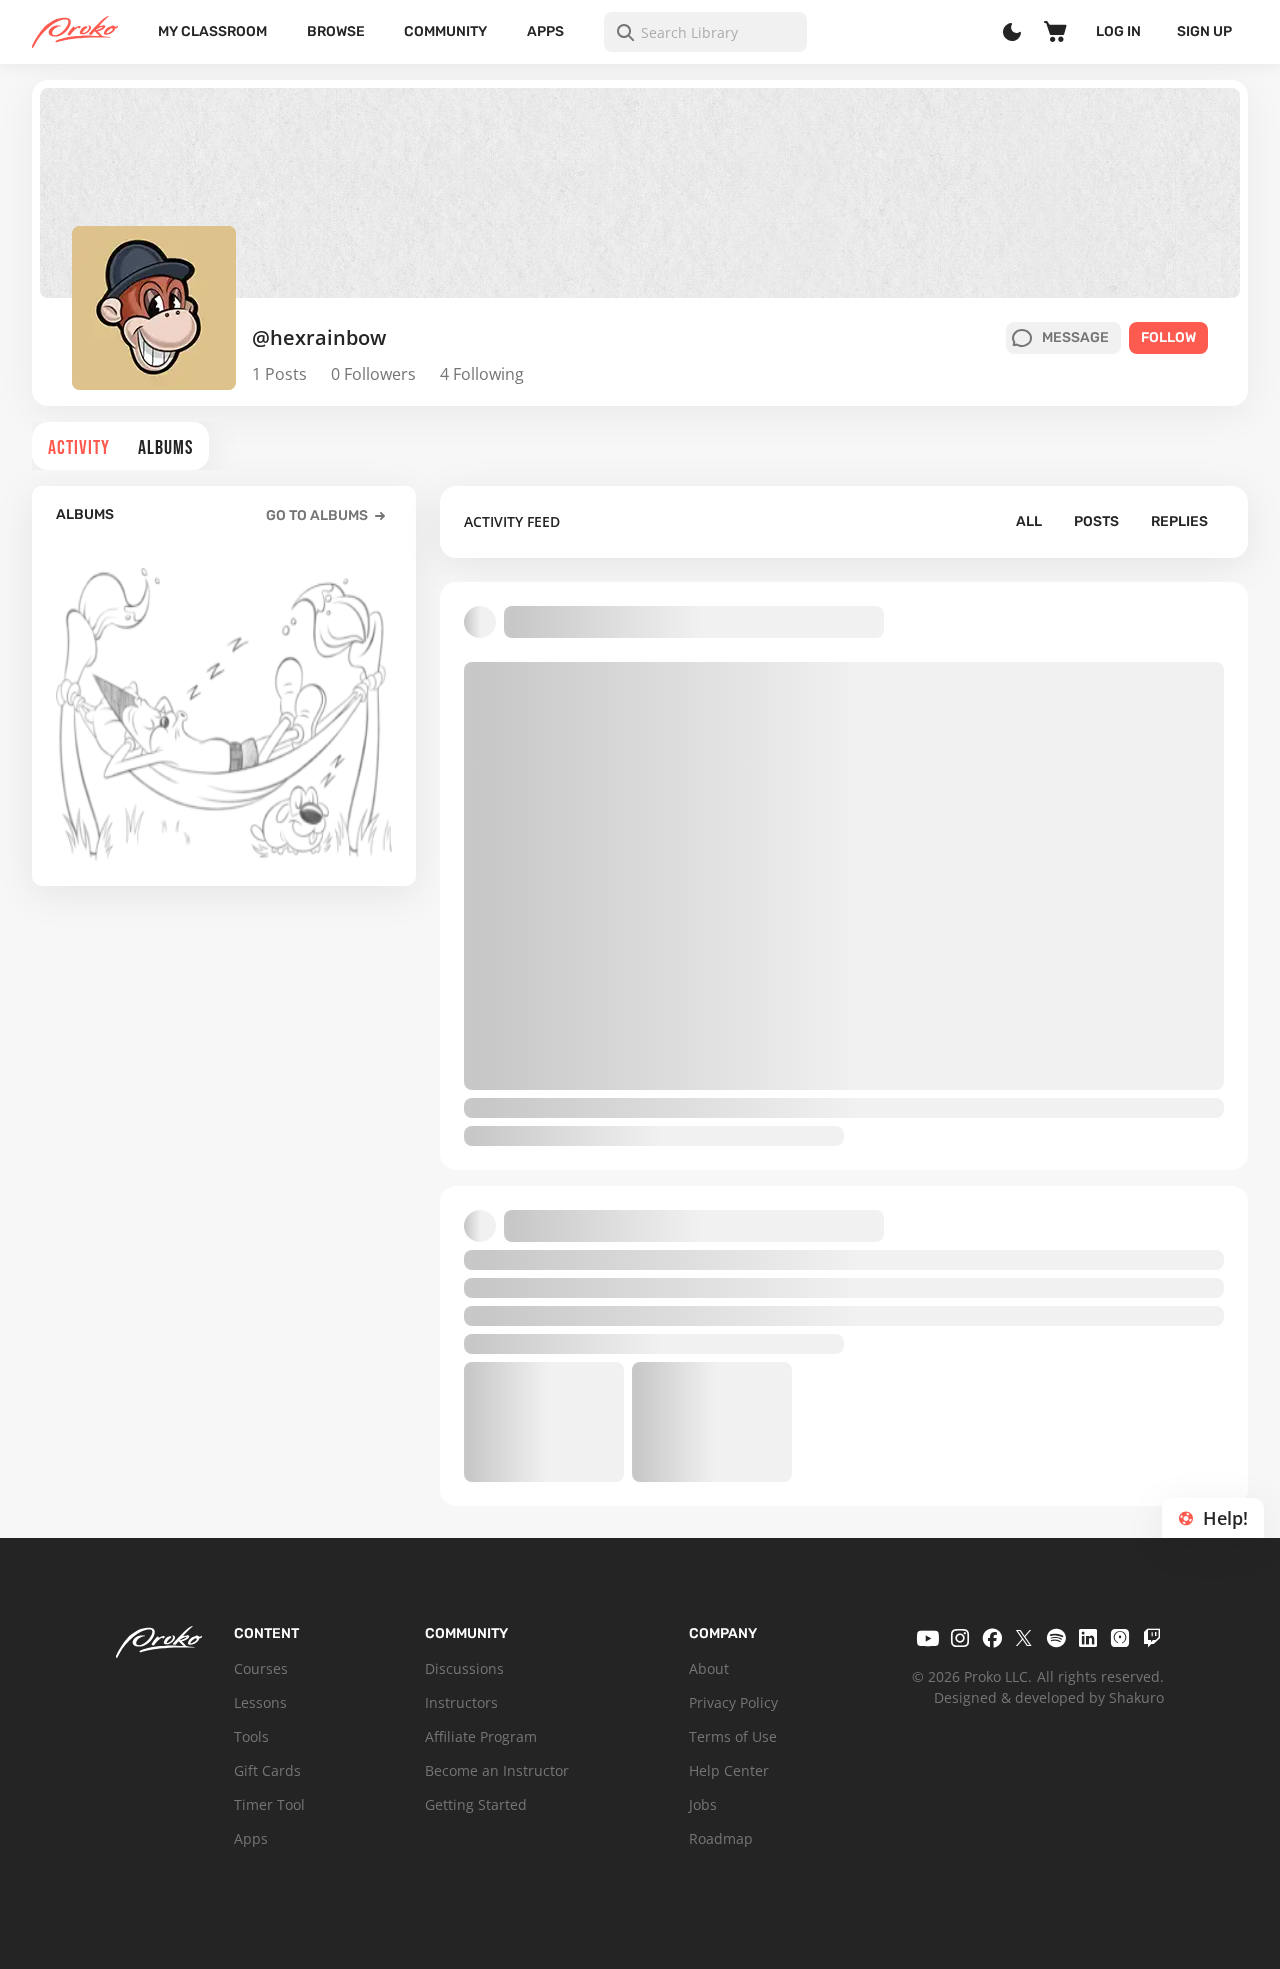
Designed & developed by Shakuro (1049, 1697)
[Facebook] (992, 1638)
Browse (336, 31)
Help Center (729, 1770)
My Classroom (212, 31)
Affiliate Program (481, 1736)
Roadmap (721, 1838)
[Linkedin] (1088, 1638)
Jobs (703, 1804)
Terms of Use (733, 1736)
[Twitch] (1152, 1638)
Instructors (461, 1702)
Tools (251, 1736)
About (709, 1668)
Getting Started (476, 1804)
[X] (1024, 1638)
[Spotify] (1056, 1638)
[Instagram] (960, 1638)
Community (445, 31)
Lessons (260, 1702)
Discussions (464, 1668)
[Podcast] (1120, 1638)
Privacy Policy (733, 1702)
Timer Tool (269, 1804)
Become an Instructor (497, 1770)
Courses (261, 1668)
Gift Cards (267, 1770)
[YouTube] (928, 1638)
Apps (545, 31)
